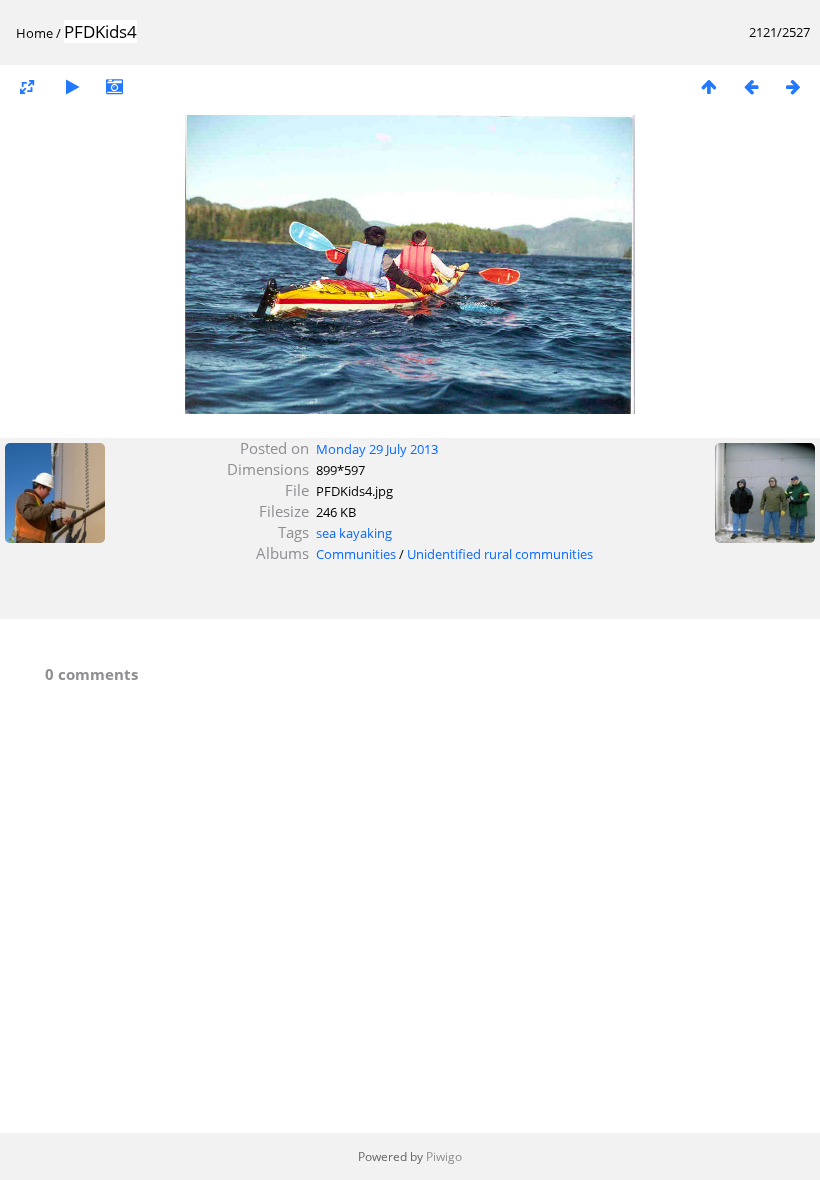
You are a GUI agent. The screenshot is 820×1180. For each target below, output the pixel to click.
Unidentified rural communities (500, 554)
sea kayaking (354, 533)
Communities (356, 554)
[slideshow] (72, 86)
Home (34, 33)
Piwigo (444, 1156)
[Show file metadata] (114, 86)
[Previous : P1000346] (751, 86)
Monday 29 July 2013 (377, 449)
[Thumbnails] (709, 86)
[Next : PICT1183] (793, 86)
